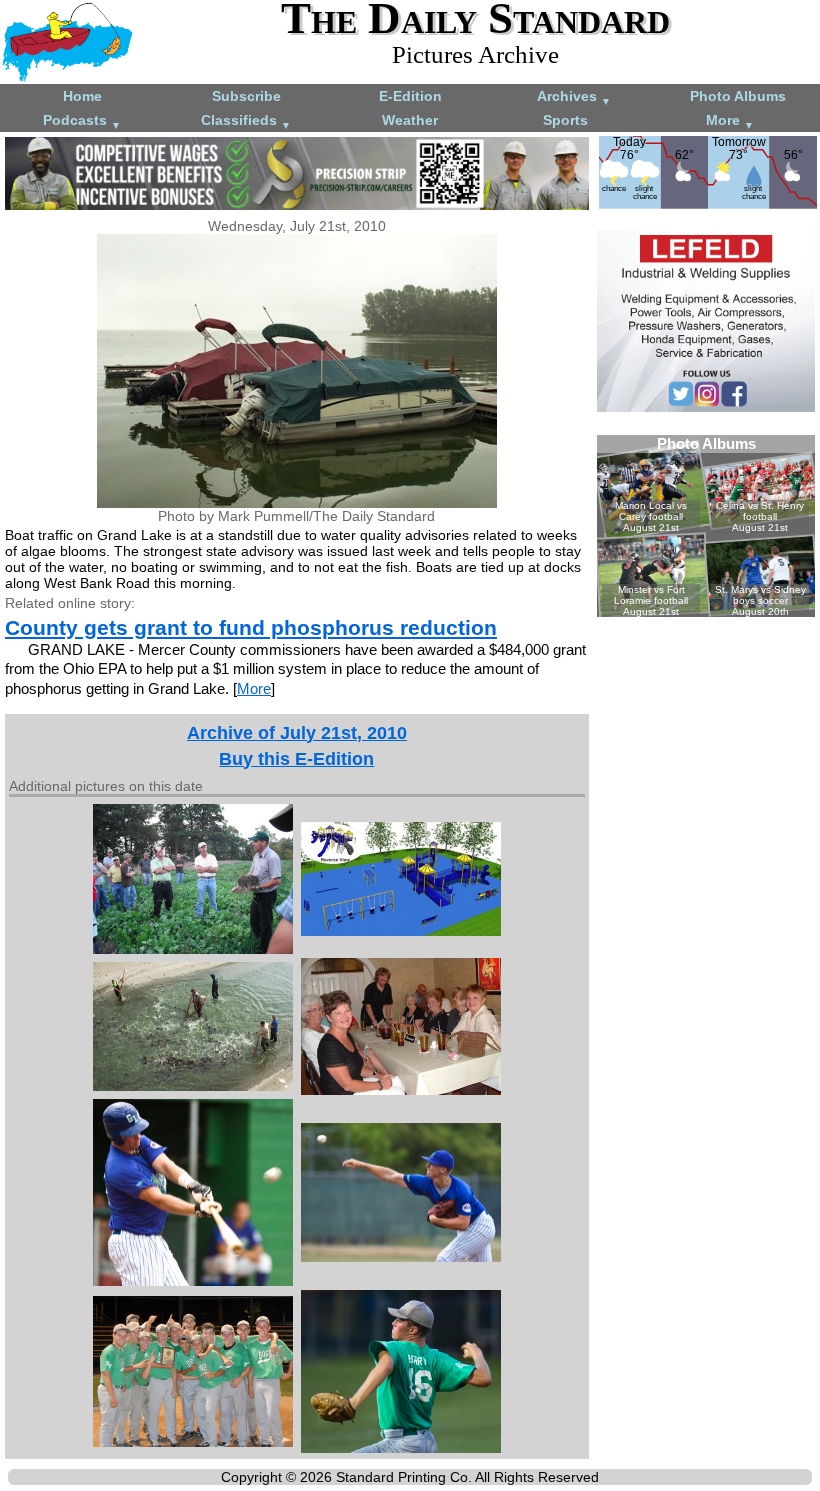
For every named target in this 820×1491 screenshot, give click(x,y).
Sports (565, 120)
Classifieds (246, 121)
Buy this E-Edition (296, 759)
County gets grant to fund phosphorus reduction (251, 627)
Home (82, 96)
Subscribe (246, 96)
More (730, 121)
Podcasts (82, 121)
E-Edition (410, 96)
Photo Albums (738, 96)
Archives (574, 97)
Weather (410, 120)
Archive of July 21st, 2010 (297, 733)
